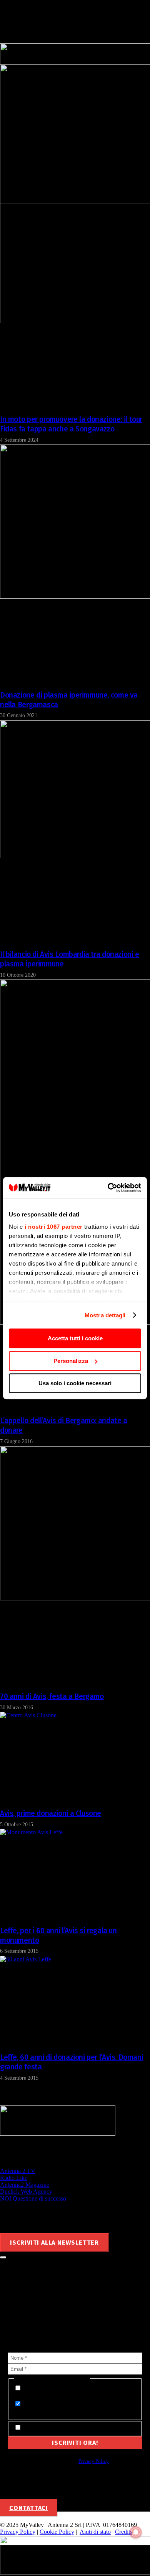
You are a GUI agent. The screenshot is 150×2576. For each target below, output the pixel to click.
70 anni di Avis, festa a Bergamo (52, 1696)
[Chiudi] (3, 2257)
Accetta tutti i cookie (75, 1338)
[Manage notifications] (136, 2532)
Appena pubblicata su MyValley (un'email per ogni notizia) (73, 2392)
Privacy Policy (94, 2461)
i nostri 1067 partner (54, 1227)
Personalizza (71, 1361)
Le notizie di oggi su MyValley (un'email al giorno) (73, 2408)
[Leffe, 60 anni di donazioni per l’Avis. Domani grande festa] (26, 1959)
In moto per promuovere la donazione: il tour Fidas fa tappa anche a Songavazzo (71, 424)
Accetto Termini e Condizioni (60, 2428)
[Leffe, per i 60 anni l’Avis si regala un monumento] (31, 1832)
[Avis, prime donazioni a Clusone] (28, 1715)
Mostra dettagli (105, 1315)
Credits (124, 2532)
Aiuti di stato (95, 2532)
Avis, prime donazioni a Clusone (51, 1813)
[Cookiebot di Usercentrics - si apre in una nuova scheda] (108, 1188)
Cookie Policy (57, 2532)
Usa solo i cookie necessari (75, 1383)
